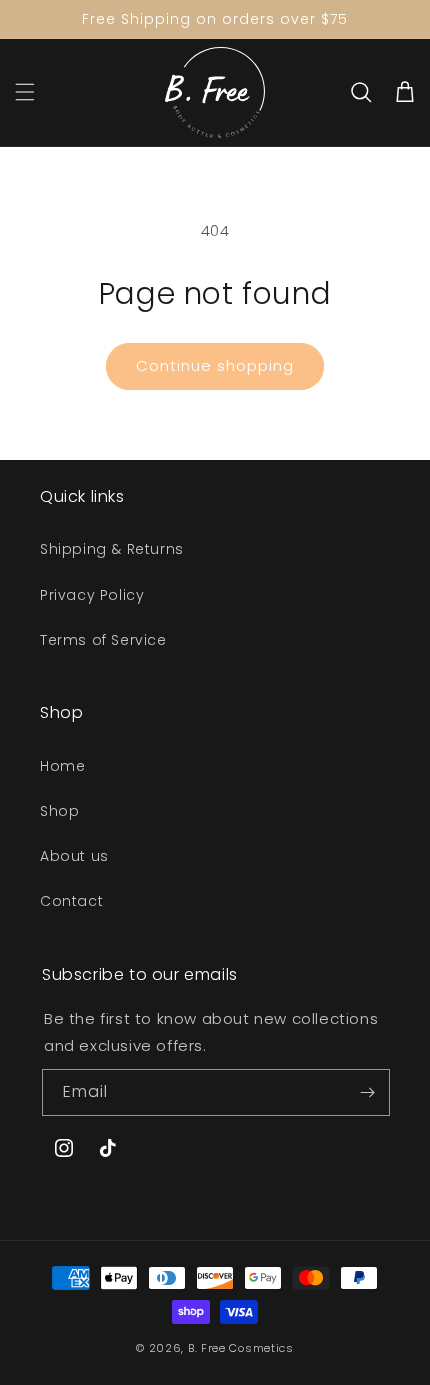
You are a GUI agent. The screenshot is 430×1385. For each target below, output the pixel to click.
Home (62, 766)
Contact (71, 901)
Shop (59, 811)
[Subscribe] (367, 1092)
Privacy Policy (92, 595)
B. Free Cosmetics (241, 1348)
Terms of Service (103, 640)
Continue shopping (215, 365)
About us (74, 856)
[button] (25, 92)
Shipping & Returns (112, 549)
